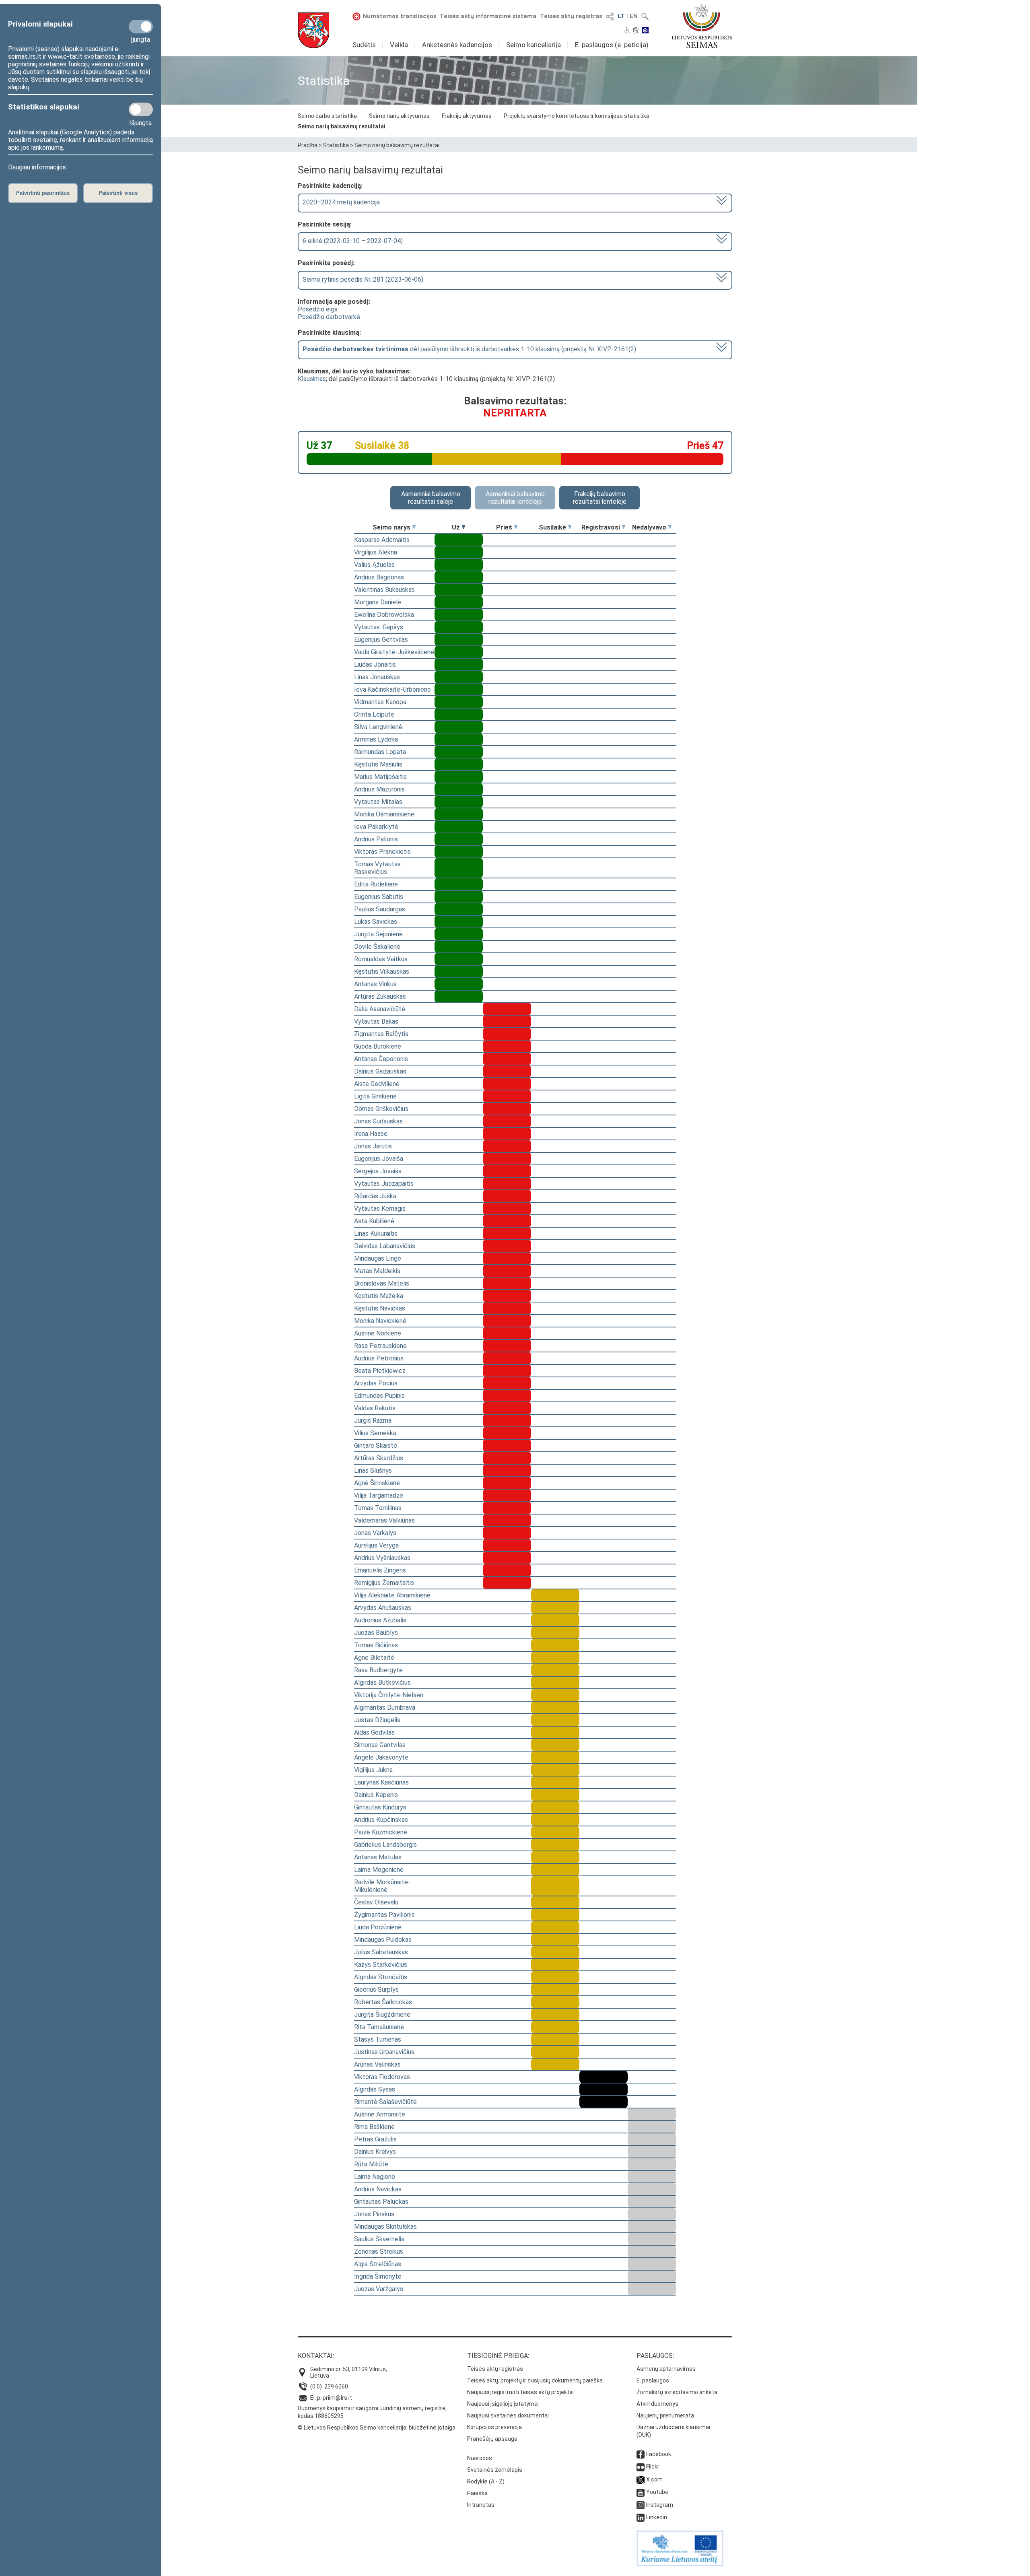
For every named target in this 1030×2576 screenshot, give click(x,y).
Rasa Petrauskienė (380, 1346)
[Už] (463, 527)
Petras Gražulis (375, 2139)
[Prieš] (516, 527)
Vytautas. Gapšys (379, 627)
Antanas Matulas (378, 1857)
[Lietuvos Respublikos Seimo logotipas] (702, 26)
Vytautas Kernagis (380, 1209)
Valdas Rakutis (375, 1408)
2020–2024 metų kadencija (341, 202)
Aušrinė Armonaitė (380, 2114)
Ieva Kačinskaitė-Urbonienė (392, 689)
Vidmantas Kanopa (380, 702)
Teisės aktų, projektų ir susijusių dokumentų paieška (535, 2380)
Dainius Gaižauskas (380, 1071)
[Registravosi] (624, 527)
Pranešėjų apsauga (492, 2439)
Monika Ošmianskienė (384, 814)
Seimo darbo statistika (327, 116)
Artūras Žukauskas (380, 996)
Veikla (399, 45)
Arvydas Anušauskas (383, 1608)
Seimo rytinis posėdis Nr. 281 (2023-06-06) (363, 279)
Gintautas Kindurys (380, 1807)
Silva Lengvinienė (378, 727)
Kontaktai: (316, 2356)
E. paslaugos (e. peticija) (612, 45)
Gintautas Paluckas (381, 2202)
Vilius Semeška (375, 1433)
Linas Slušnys (373, 1470)
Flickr (653, 2467)
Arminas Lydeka (376, 739)
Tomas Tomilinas (378, 1508)
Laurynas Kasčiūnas (381, 1782)
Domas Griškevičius (381, 1109)
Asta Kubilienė (374, 1221)
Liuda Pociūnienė (378, 1927)
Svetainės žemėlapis (495, 2470)
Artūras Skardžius (379, 1458)
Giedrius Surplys (376, 1990)
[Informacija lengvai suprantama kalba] (645, 31)
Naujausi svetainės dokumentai (508, 2415)
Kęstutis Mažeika (379, 1296)
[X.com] (641, 2479)
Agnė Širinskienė (377, 1483)
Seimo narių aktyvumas (399, 116)
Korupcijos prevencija (494, 2427)
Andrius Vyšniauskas (382, 1558)
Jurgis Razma (373, 1421)
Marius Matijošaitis (380, 777)
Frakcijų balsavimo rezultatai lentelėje (600, 498)
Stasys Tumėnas (378, 2039)
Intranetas (481, 2505)
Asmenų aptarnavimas (666, 2369)
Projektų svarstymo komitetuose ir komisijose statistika (577, 116)
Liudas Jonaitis (375, 665)
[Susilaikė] (570, 527)
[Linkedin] (641, 2517)
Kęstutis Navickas (380, 1308)
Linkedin (657, 2517)
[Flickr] (641, 2467)
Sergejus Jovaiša (378, 1171)
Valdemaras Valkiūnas (384, 1520)
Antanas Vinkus (375, 984)
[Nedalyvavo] (670, 527)
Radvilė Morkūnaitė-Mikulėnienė (382, 1886)
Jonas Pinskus (374, 2214)
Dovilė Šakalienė (377, 947)
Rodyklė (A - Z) (486, 2481)
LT (621, 16)
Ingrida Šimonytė (378, 2276)
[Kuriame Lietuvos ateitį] (680, 2564)
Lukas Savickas (376, 922)
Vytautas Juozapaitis (384, 1184)
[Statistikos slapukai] (141, 109)
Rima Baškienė (374, 2127)
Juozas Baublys (376, 1633)
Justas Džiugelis (377, 1720)
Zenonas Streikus (379, 2251)
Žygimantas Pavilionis (384, 1915)
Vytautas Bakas (376, 1021)
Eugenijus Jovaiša (379, 1159)
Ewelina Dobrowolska (384, 615)
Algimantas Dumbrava (385, 1707)
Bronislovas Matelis (382, 1283)
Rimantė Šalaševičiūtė (385, 2102)
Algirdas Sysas (375, 2089)
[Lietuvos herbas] (313, 30)
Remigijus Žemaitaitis (384, 1583)
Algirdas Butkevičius (382, 1683)
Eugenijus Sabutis (379, 897)
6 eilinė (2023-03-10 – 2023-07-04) (353, 241)
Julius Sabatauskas (381, 1952)
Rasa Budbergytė (378, 1670)
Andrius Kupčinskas (381, 1820)
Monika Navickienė (380, 1321)
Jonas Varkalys (375, 1533)
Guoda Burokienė (378, 1046)
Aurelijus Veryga (376, 1545)
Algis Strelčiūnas (378, 2264)
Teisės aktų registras (571, 16)
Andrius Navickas (378, 2189)
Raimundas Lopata (380, 752)
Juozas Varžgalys (379, 2289)
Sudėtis (364, 45)
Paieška (477, 2493)
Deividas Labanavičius (385, 1246)
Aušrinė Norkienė (378, 1333)
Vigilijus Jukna (373, 1770)
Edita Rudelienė (376, 884)
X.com (654, 2479)
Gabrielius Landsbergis (385, 1845)
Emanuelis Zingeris (380, 1570)
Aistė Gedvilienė (377, 1084)
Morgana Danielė (378, 602)
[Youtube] (641, 2492)
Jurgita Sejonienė (378, 934)
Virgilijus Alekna (376, 552)
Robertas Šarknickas (383, 2002)
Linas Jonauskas (377, 677)
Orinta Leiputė (374, 714)
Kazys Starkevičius (381, 1965)
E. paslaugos (653, 2380)
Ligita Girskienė (375, 1096)
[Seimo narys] (414, 527)
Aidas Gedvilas (374, 1732)
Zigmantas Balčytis (381, 1034)
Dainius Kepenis (376, 1795)
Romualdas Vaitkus (381, 959)
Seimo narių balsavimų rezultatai (342, 126)
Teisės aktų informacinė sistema (488, 16)
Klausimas (312, 379)
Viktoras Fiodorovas (382, 2077)
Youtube (657, 2492)
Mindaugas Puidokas (383, 1940)
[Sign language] (636, 31)
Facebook (659, 2454)
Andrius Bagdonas (379, 577)
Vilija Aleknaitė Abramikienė (392, 1595)
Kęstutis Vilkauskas (382, 972)
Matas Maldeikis (377, 1271)
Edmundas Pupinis (379, 1396)
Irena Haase (371, 1134)
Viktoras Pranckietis (382, 852)
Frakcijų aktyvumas (467, 116)
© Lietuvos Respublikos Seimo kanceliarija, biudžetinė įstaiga (377, 2428)
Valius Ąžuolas (374, 565)
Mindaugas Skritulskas (385, 2227)
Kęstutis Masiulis (378, 764)
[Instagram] (641, 2505)
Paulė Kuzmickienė (381, 1832)
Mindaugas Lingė (378, 1258)
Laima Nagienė (375, 2177)
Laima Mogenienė (379, 1870)
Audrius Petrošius (379, 1358)
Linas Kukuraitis (376, 1233)
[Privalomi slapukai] (141, 27)
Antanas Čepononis (381, 1059)
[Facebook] (641, 2454)
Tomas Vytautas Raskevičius (377, 868)
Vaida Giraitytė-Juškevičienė (394, 652)
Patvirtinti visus (118, 193)
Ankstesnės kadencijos (457, 45)
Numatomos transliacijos (400, 16)
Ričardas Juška (375, 1196)
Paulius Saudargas (380, 909)
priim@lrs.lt (337, 2398)
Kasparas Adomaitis (382, 540)
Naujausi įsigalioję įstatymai (503, 2404)
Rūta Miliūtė (371, 2164)
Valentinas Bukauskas (384, 590)
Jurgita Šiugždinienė (382, 2014)
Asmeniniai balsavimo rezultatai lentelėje (515, 498)
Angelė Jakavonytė (381, 1757)
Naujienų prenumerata (665, 2415)
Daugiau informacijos (37, 167)
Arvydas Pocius (376, 1383)
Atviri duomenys (657, 2404)
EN (634, 16)
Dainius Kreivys (375, 2152)
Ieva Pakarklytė (376, 827)
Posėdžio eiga (318, 309)
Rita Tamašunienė (379, 2027)
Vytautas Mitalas (378, 802)
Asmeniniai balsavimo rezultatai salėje (431, 498)
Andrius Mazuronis (379, 789)
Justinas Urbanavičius (384, 2052)
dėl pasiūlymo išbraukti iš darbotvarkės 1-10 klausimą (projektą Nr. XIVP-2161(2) (469, 349)
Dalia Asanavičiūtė (380, 1009)
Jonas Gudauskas (378, 1121)
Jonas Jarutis (373, 1146)
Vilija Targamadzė (379, 1495)
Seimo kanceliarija (534, 45)
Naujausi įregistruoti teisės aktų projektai (520, 2392)
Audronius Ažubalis (380, 1620)
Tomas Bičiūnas (376, 1645)
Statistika (336, 145)
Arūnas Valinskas (377, 2064)
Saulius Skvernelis (379, 2239)
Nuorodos (480, 2458)
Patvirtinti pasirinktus (43, 193)
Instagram (660, 2505)
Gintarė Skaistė (376, 1446)
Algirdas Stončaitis (381, 1977)
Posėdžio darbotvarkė (329, 317)
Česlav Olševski (376, 1902)
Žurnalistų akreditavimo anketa (677, 2392)
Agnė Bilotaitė (374, 1658)
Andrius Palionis (376, 839)
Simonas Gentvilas (380, 1745)
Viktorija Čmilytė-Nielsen (389, 1695)
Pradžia (308, 145)
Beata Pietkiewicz (380, 1371)
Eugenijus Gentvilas (381, 640)
